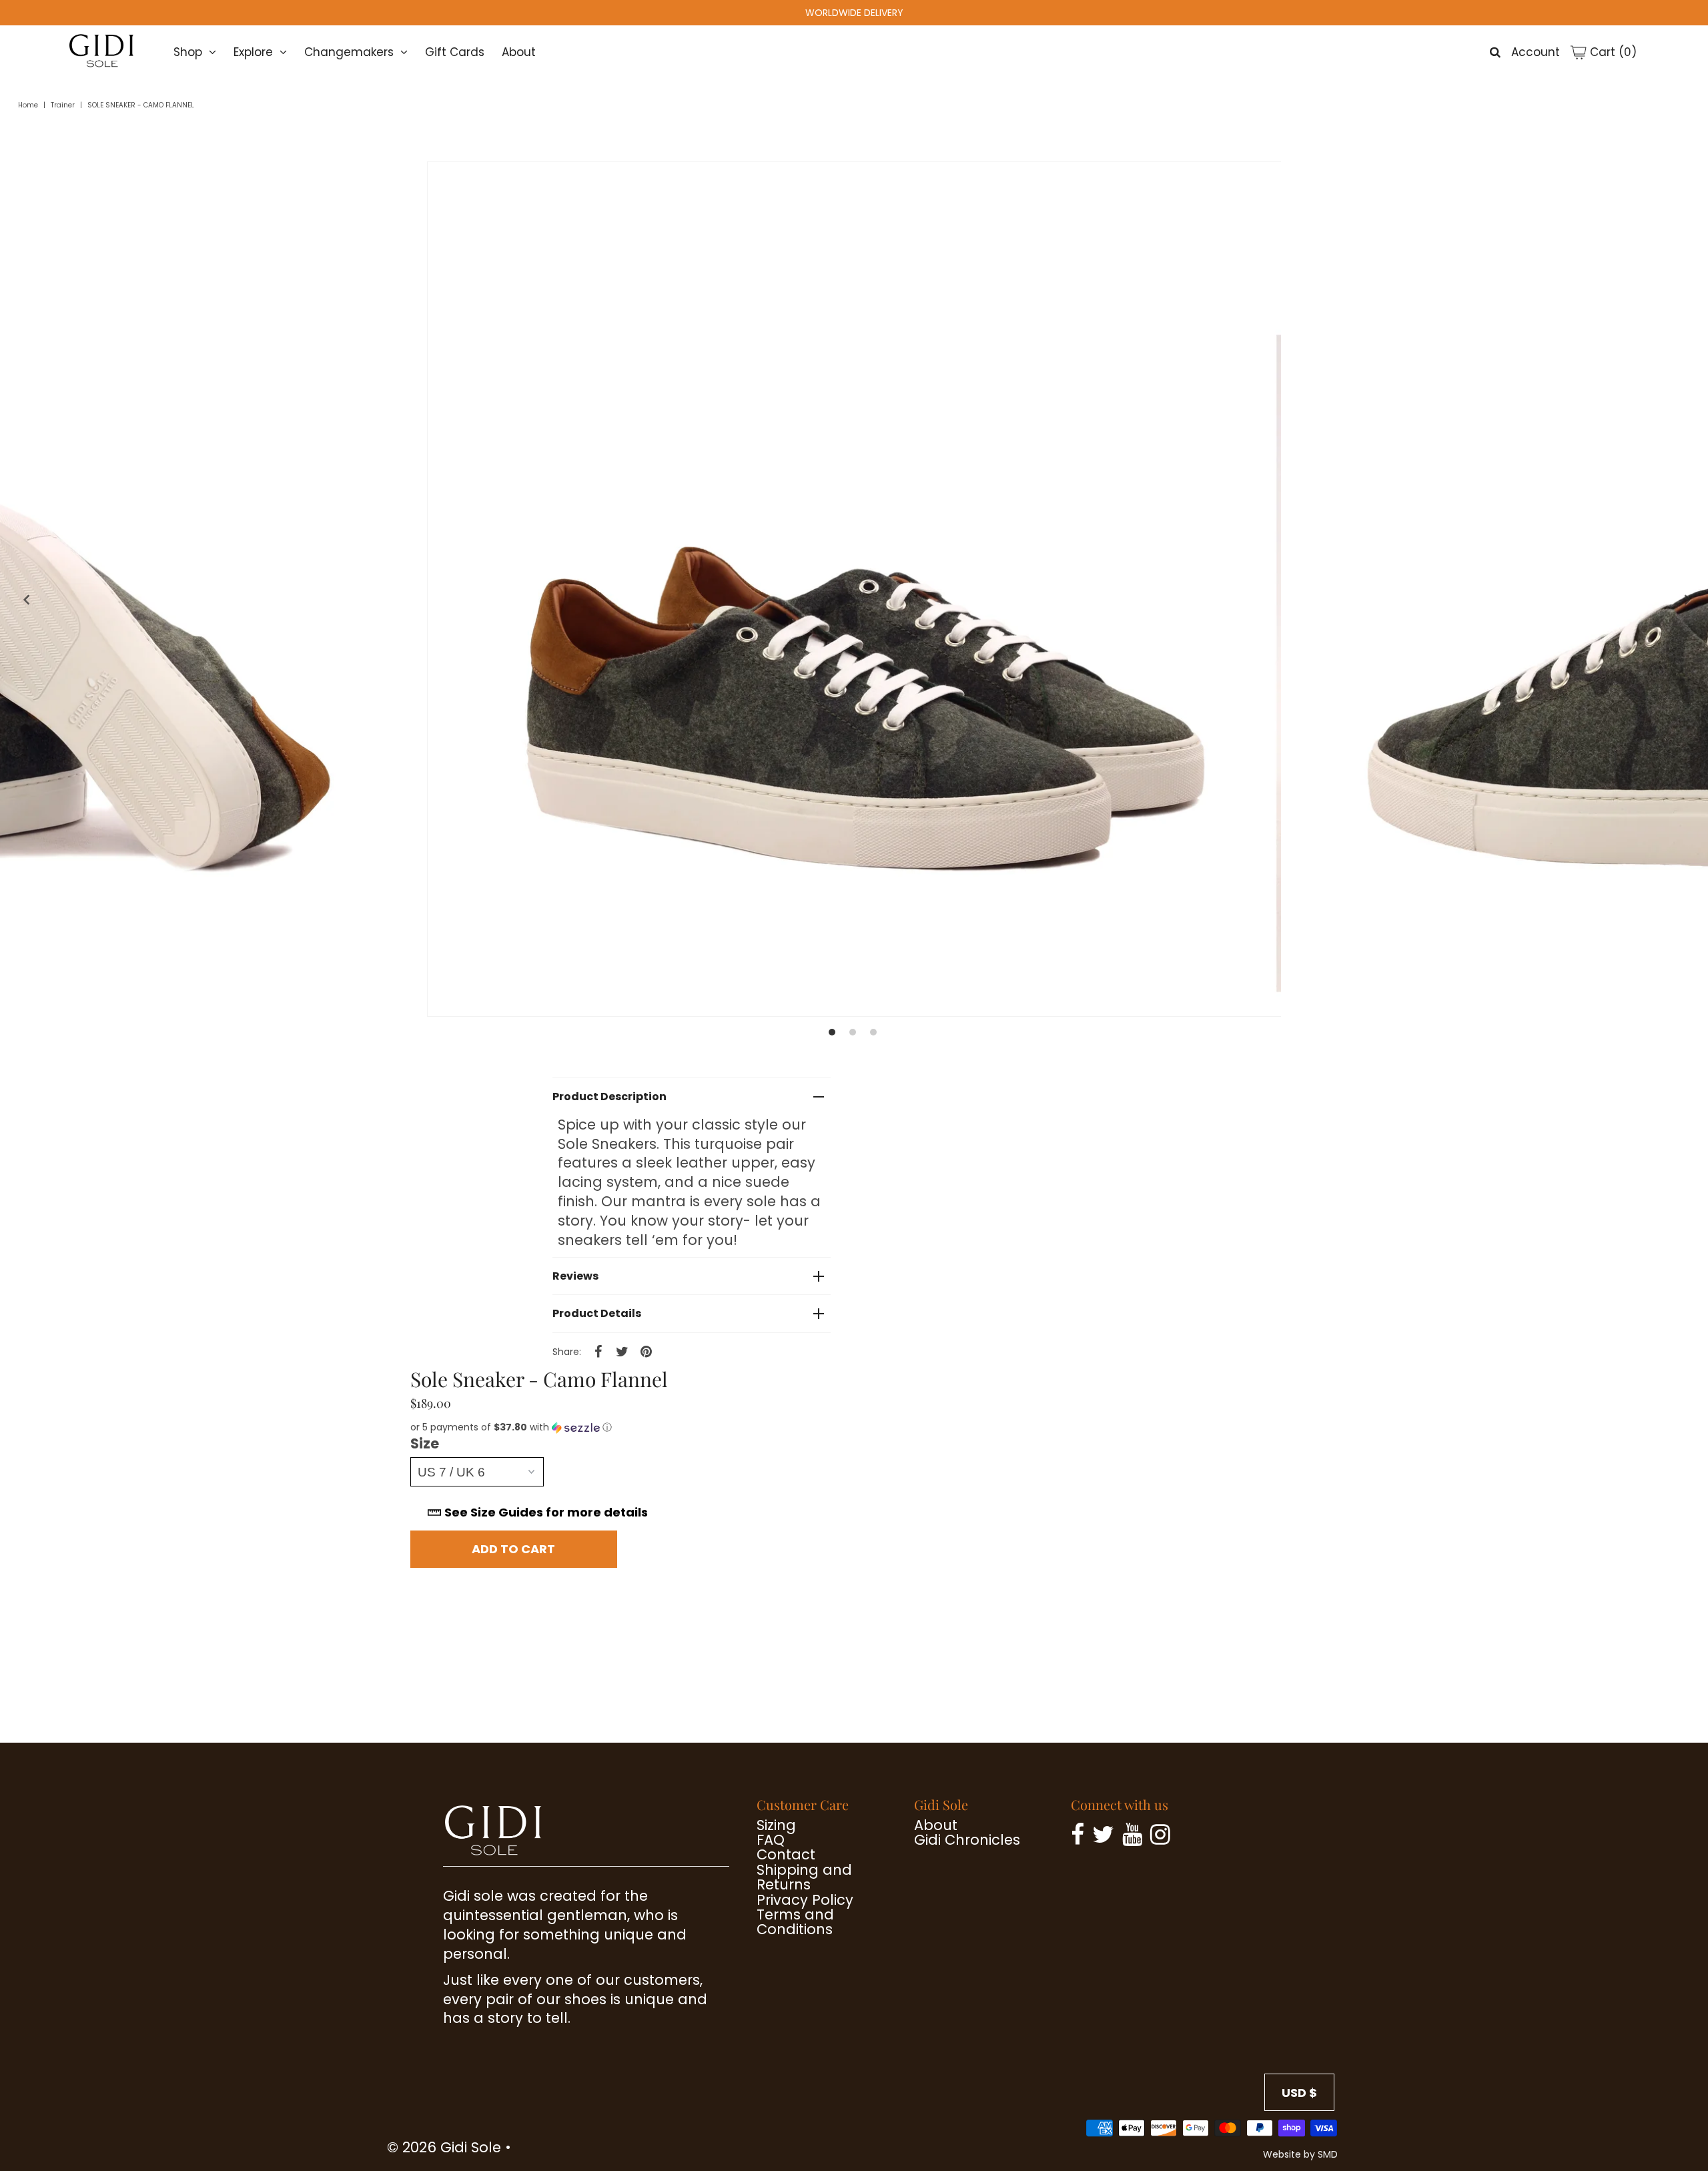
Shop (188, 52)
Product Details (597, 1313)
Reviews (575, 1276)
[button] (634, 1427)
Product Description (609, 1097)
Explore (253, 52)
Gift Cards (455, 52)
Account (1536, 52)
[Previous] (23, 600)
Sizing (776, 1825)
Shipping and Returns (804, 1877)
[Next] (1685, 600)
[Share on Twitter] (622, 1351)
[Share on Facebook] (598, 1351)
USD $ (1299, 2093)
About (519, 52)
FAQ (771, 1840)
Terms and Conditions (795, 1922)
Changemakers (349, 52)
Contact (786, 1854)
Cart (1612, 52)
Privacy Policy (805, 1900)
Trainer (63, 105)
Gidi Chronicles (967, 1840)
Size (425, 1444)
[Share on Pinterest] (647, 1351)
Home (28, 105)
